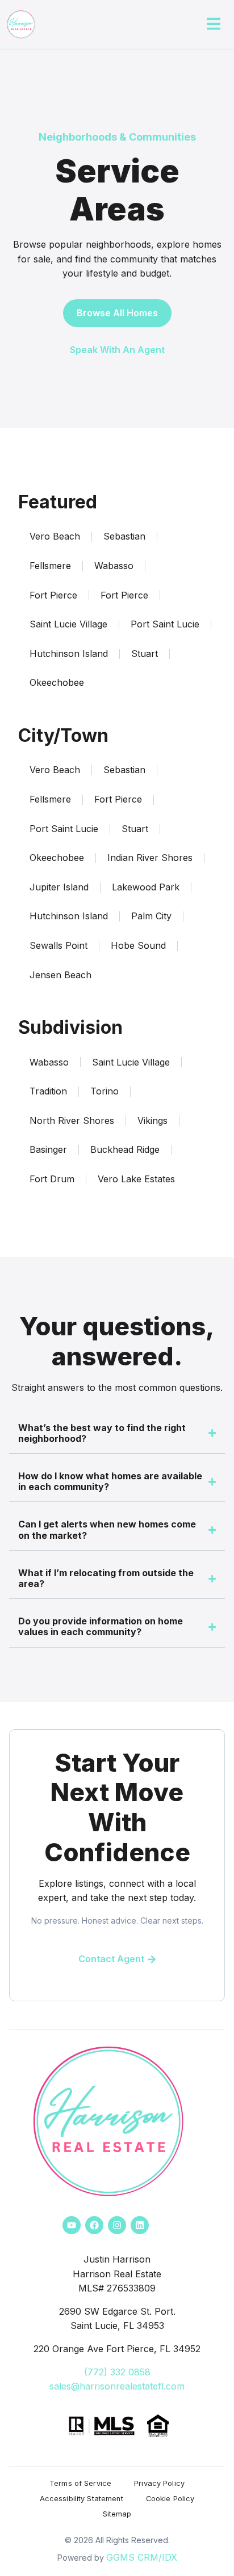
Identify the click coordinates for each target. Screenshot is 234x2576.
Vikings (152, 1121)
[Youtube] (72, 2225)
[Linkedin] (140, 2225)
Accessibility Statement (82, 2499)
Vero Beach (55, 536)
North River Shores (72, 1121)
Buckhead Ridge (125, 1149)
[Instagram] (117, 2225)
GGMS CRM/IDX (142, 2557)
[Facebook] (94, 2225)
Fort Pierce (53, 595)
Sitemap (117, 2514)
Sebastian (124, 536)
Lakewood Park (146, 887)
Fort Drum (52, 1179)
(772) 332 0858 (117, 2372)
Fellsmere (50, 566)
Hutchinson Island (69, 653)
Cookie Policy (170, 2499)
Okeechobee (57, 682)
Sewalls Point (58, 945)
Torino (105, 1091)
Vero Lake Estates (136, 1179)
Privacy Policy (159, 2483)
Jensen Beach (60, 975)
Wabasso (114, 566)
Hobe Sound (138, 945)
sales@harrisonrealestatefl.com (117, 2386)
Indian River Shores (150, 858)
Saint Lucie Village (68, 624)
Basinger (48, 1149)
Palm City (151, 916)
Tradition (48, 1091)
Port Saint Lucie (165, 624)
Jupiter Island (59, 887)
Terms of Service (80, 2483)
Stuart (145, 653)
